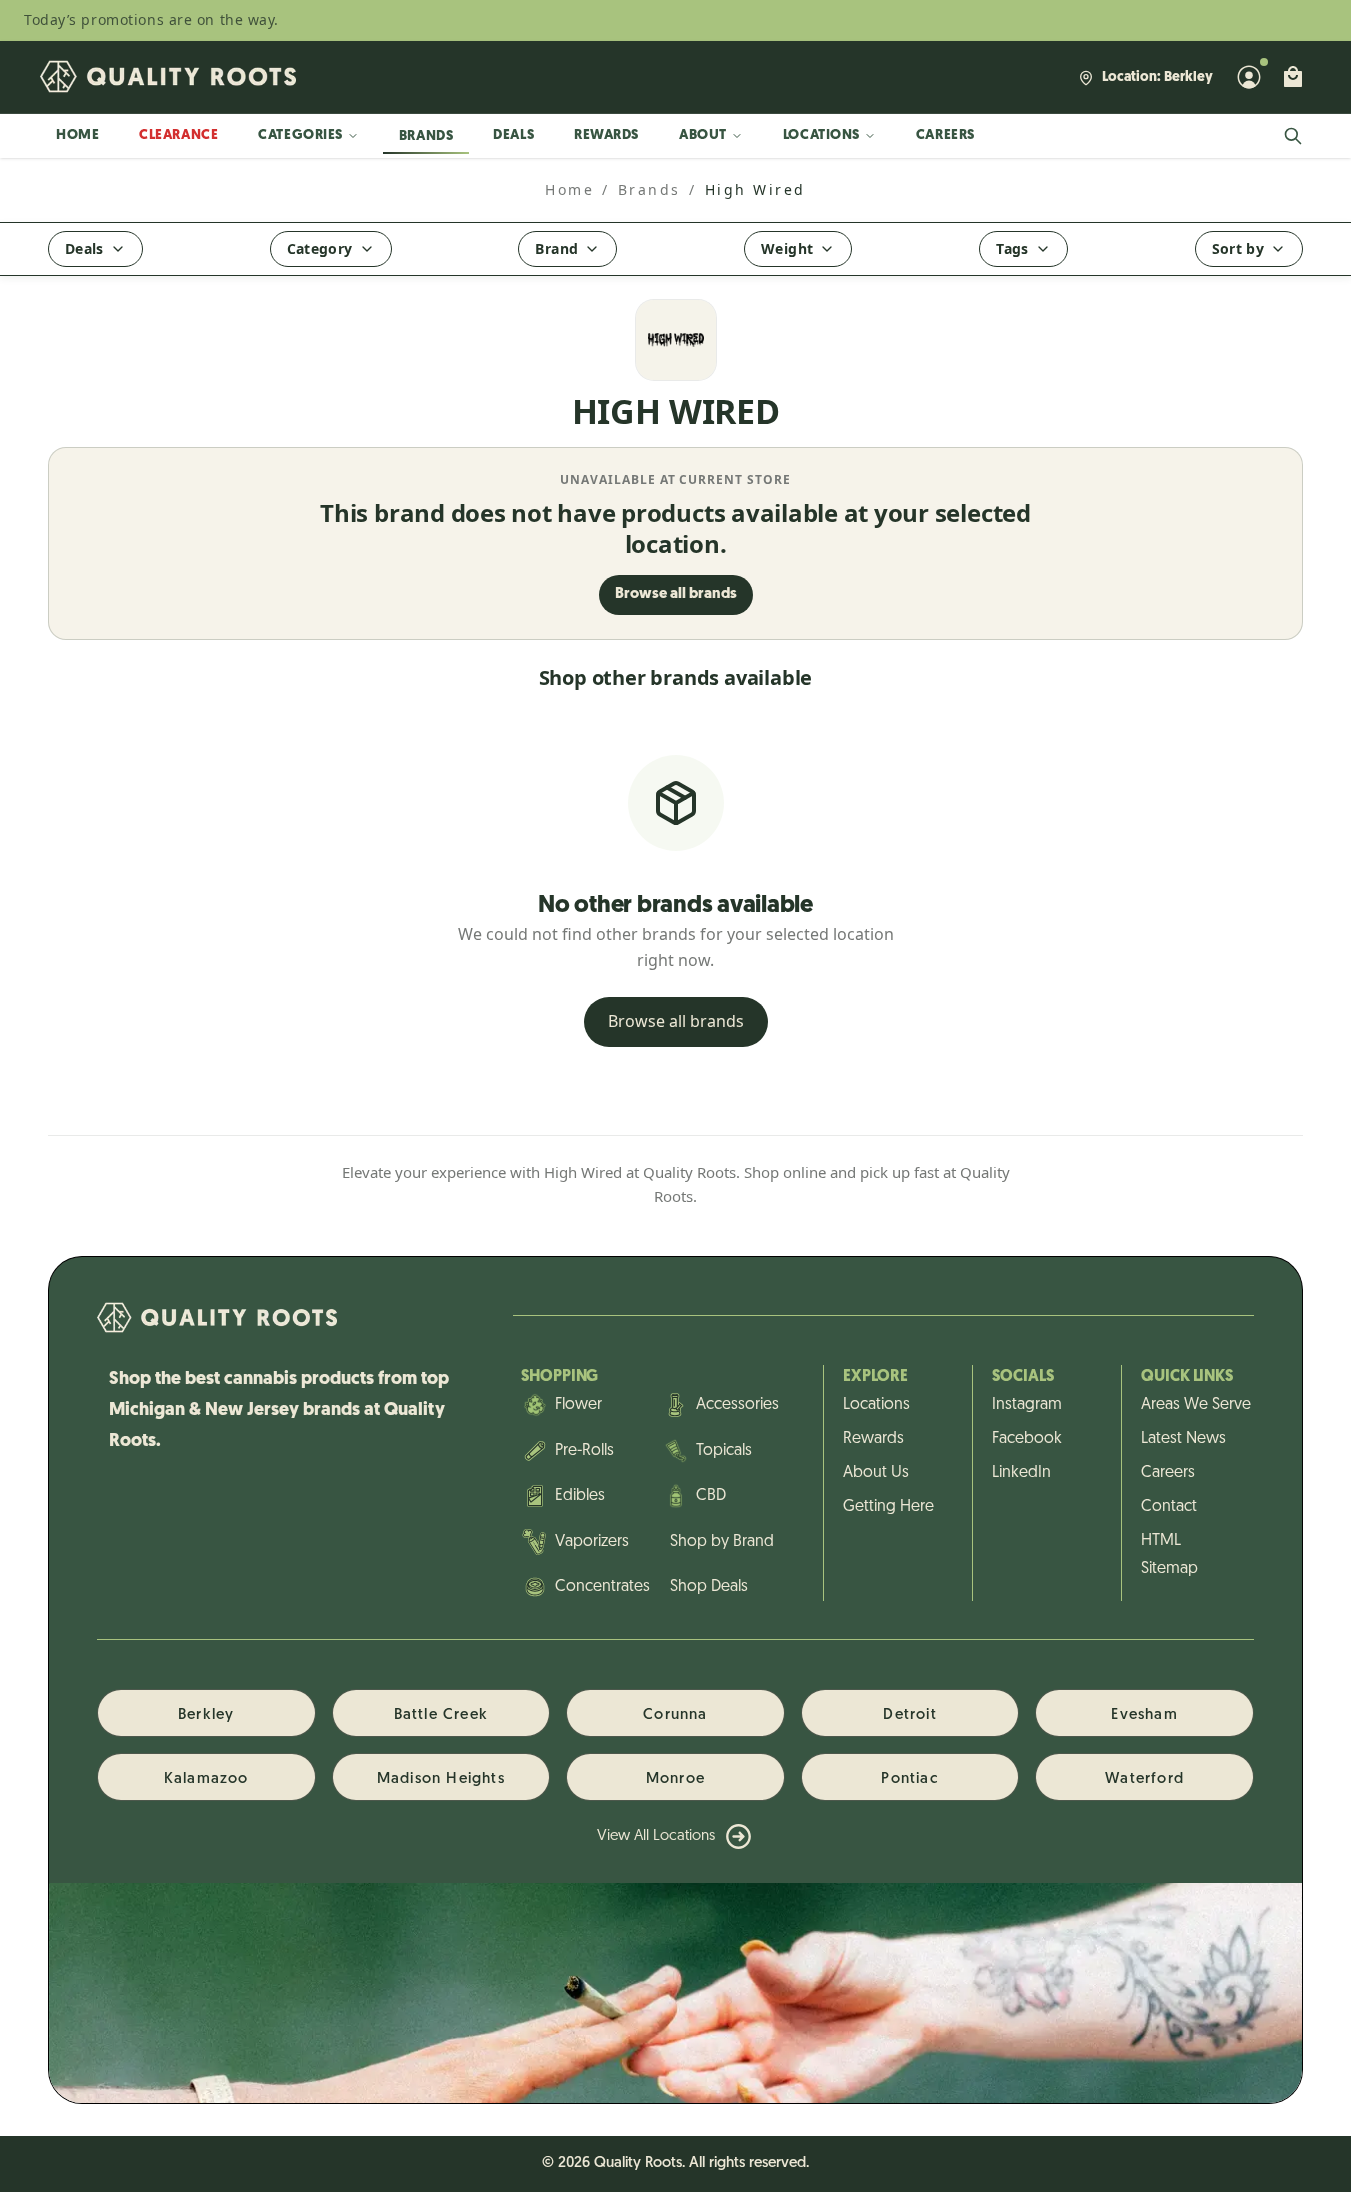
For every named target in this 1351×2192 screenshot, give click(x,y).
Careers (945, 135)
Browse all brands (676, 594)
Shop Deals (709, 1587)
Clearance (178, 135)
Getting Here (888, 1507)
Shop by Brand (722, 1542)
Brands (426, 136)
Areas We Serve (1187, 1405)
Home (77, 135)
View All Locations (656, 1836)
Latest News (1183, 1439)
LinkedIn (1021, 1473)
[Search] (1293, 136)
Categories (300, 135)
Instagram (1027, 1405)
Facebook (1027, 1439)
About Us (876, 1473)
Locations (821, 135)
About (703, 135)
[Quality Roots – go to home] (168, 77)
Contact (1169, 1507)
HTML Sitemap (1169, 1555)
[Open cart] (1293, 77)
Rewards (606, 135)
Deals (513, 135)
